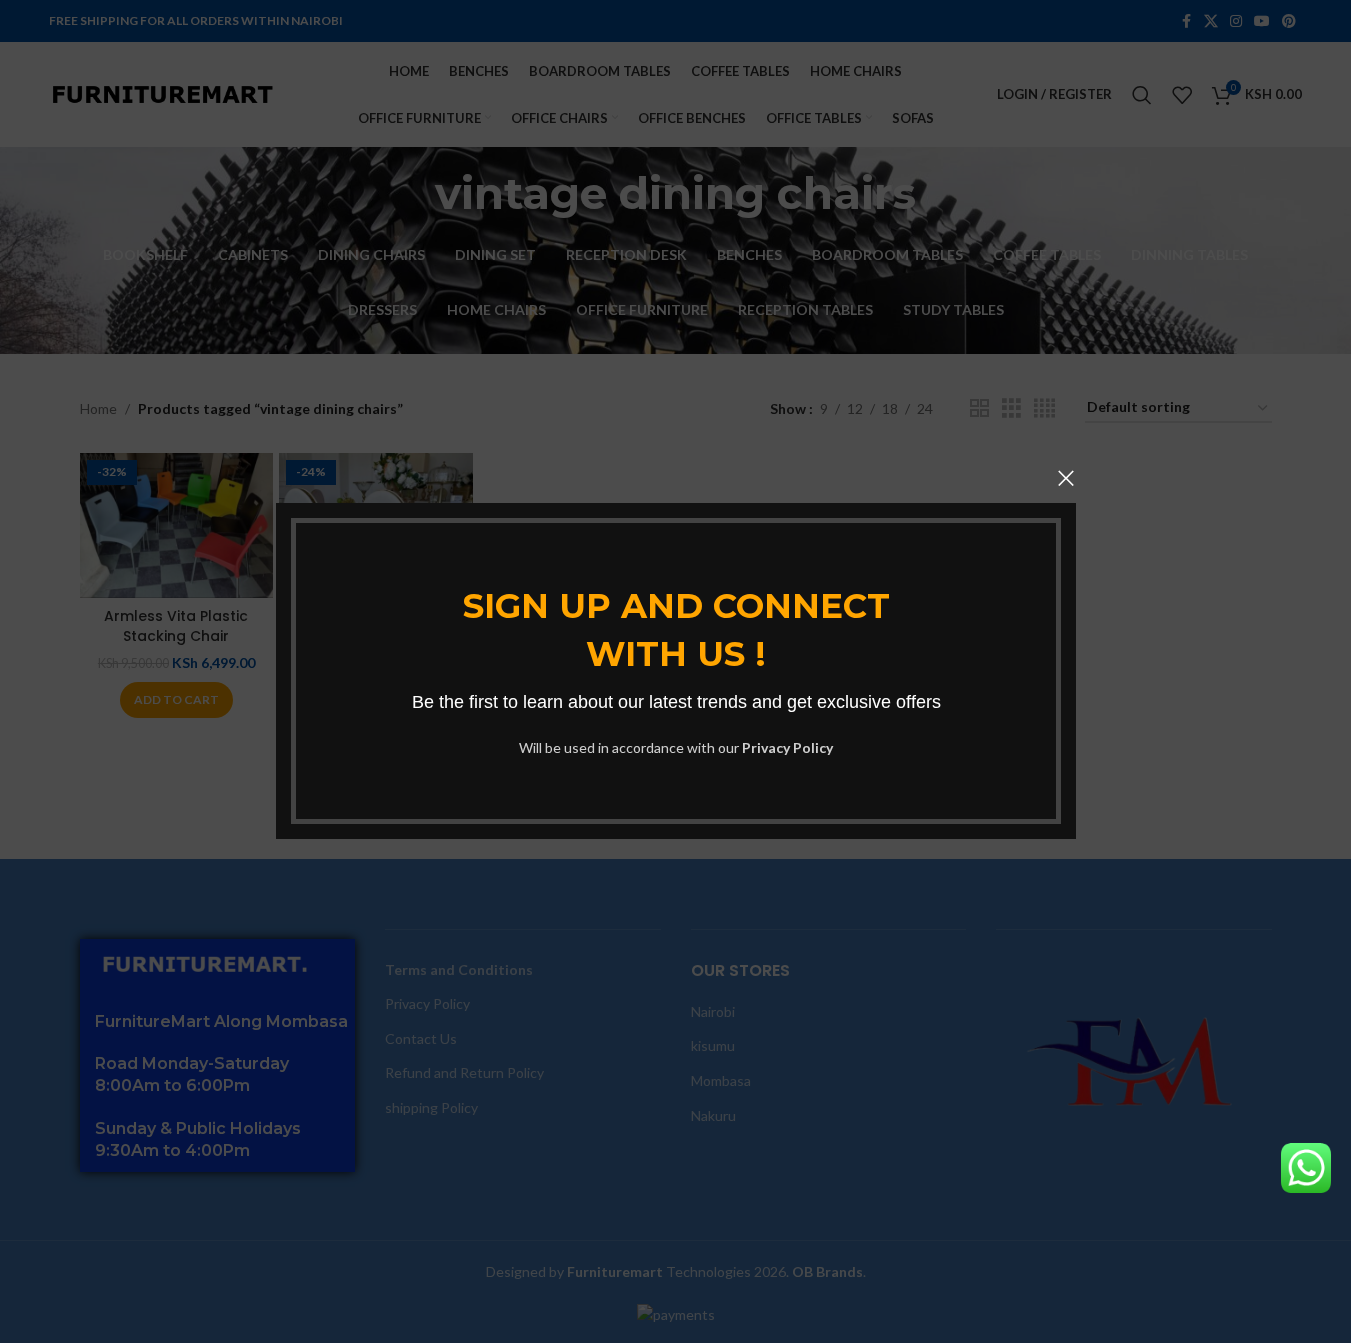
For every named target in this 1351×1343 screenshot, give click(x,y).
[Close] (1066, 478)
